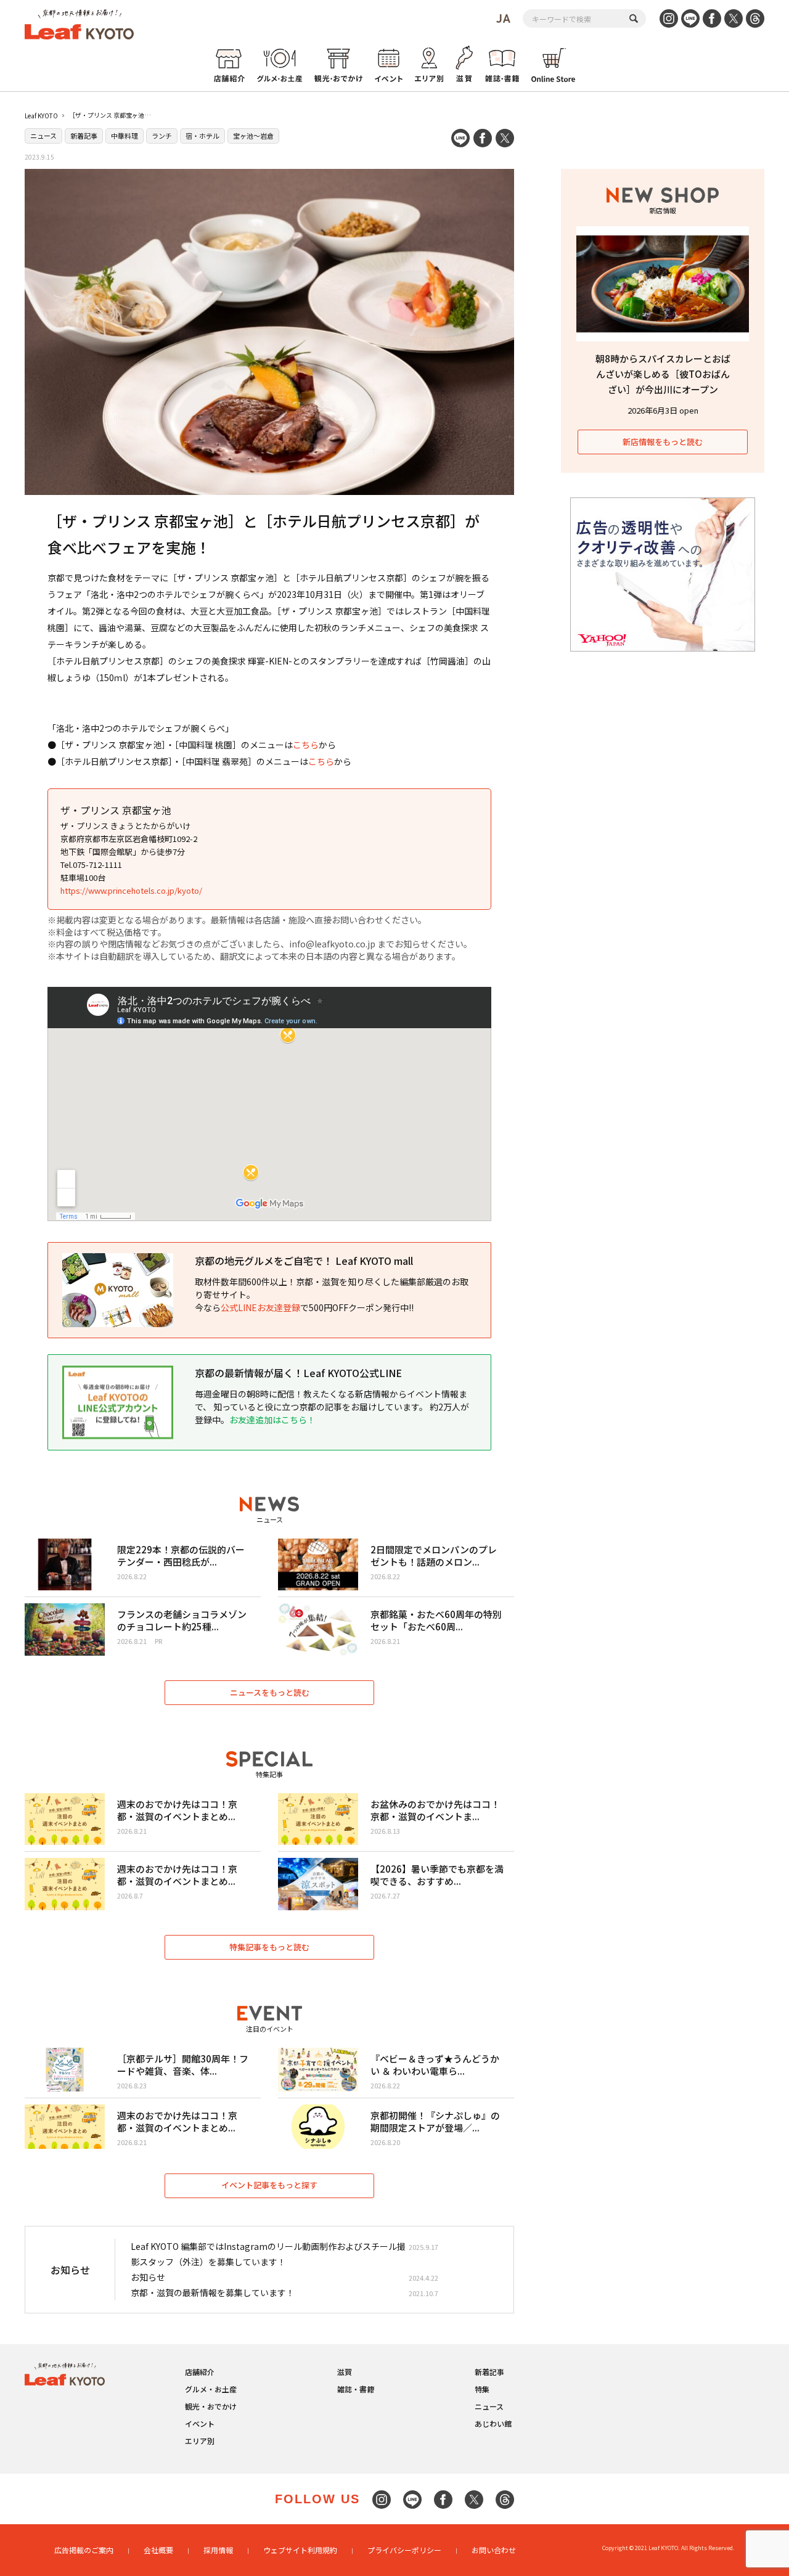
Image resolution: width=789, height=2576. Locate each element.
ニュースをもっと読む (270, 1692)
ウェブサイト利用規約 (300, 2550)
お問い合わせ (494, 2550)
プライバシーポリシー (404, 2550)
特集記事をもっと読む (269, 1947)
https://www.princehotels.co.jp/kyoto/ (131, 890)
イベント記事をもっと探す (269, 2185)
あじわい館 (493, 2423)
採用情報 (218, 2550)
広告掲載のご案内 (84, 2550)
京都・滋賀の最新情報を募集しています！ (213, 2292)
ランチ (162, 136)
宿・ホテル (202, 136)
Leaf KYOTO (41, 116)
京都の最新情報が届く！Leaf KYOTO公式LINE (298, 1373)
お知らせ (148, 2277)
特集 (482, 2389)
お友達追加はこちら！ (272, 1420)
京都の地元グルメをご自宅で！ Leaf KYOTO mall (304, 1261)
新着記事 (84, 136)
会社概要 (158, 2550)
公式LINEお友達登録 (260, 1307)
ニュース (43, 136)
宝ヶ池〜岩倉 (253, 136)
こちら (306, 745)
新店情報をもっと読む (663, 442)
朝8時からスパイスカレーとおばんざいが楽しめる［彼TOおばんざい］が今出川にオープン (663, 374)
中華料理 (125, 136)
